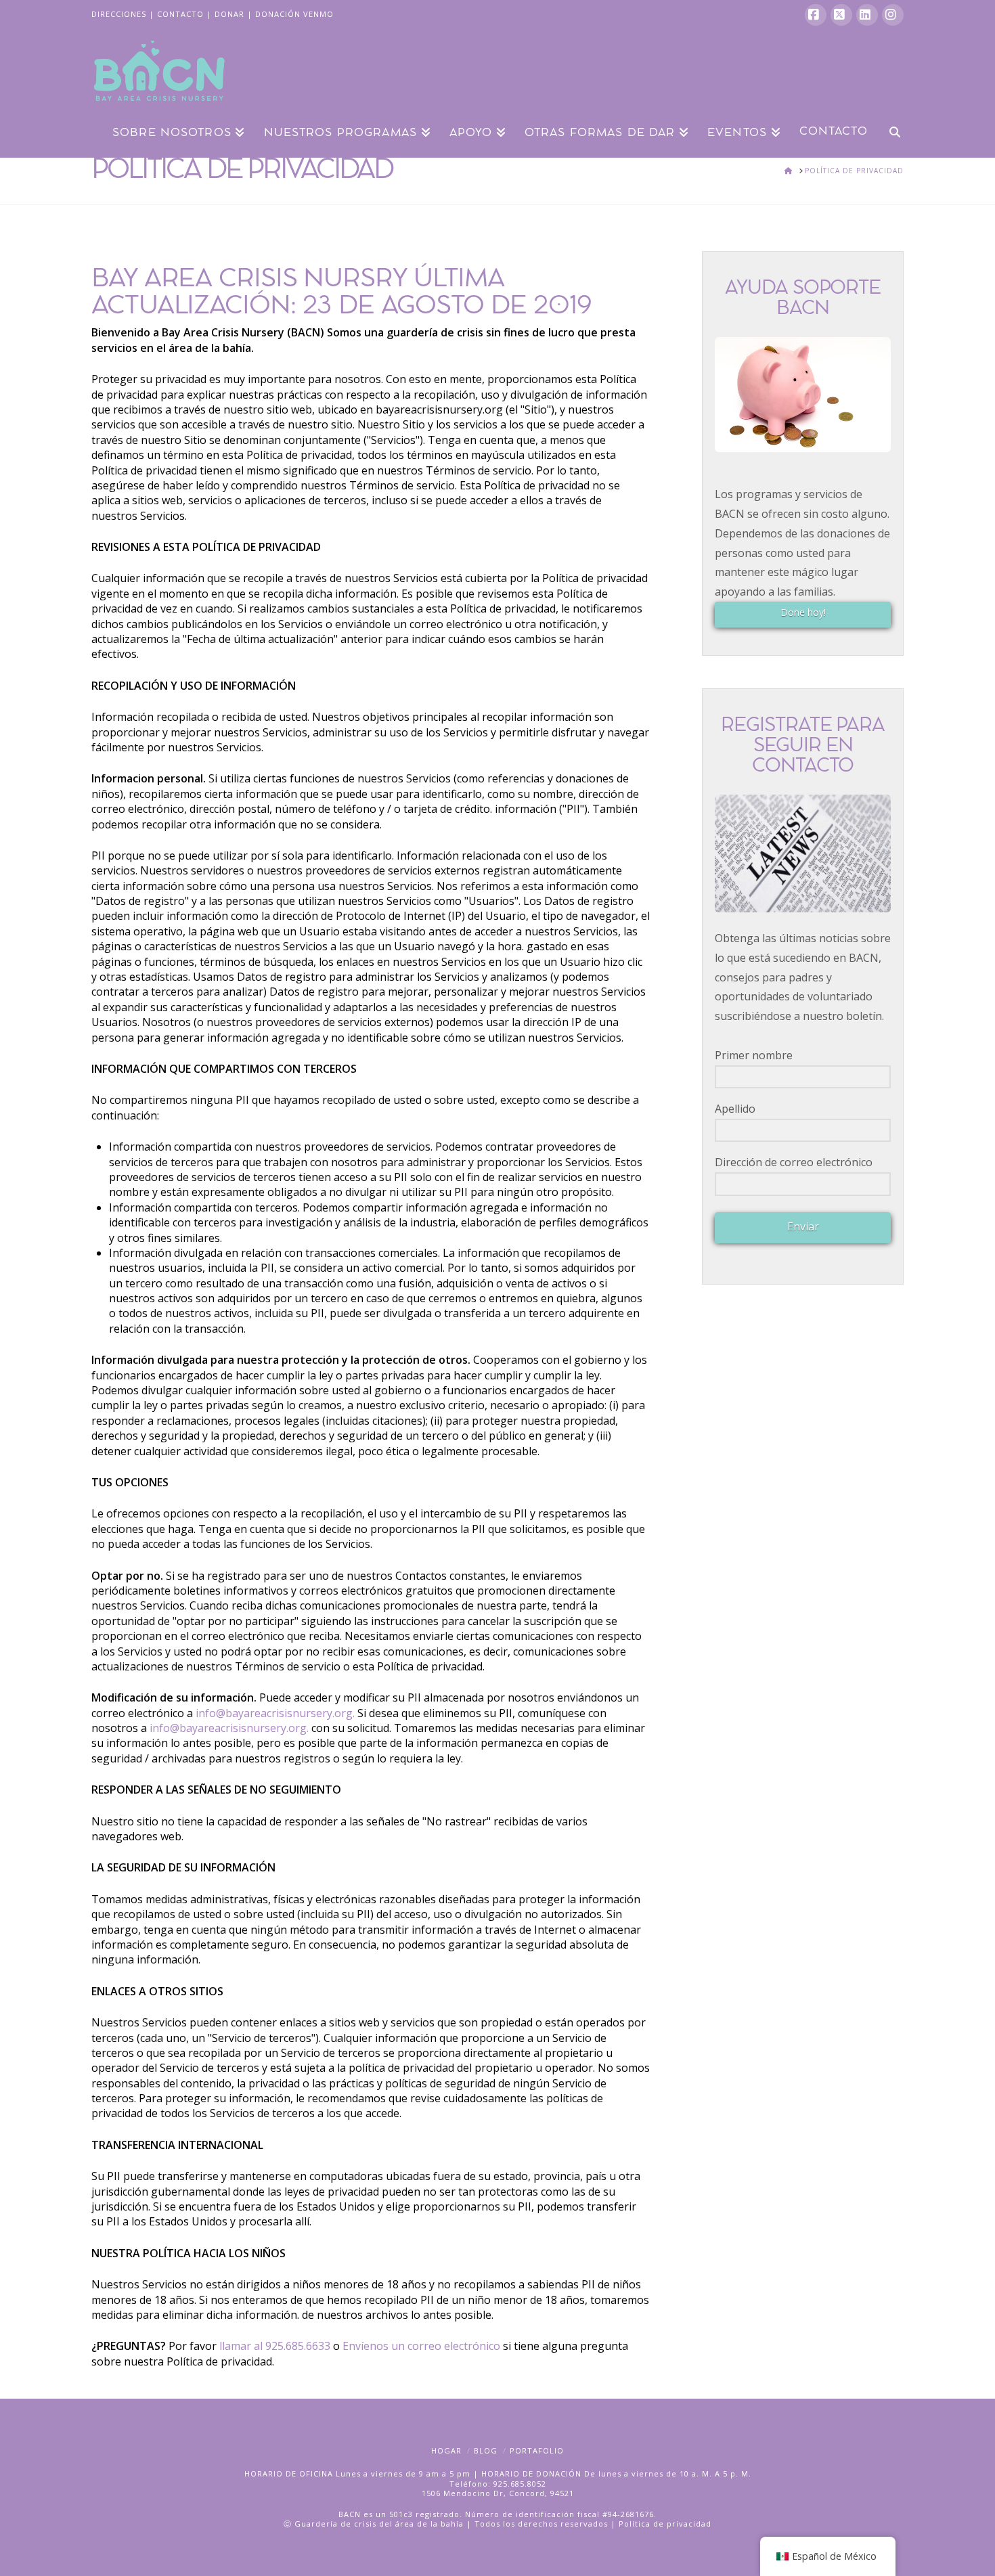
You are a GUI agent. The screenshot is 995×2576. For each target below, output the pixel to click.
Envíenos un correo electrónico (423, 2346)
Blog (486, 2450)
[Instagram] (893, 15)
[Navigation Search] (890, 131)
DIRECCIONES (119, 14)
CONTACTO (180, 14)
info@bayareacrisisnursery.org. (275, 1713)
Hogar (446, 2450)
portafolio (537, 2450)
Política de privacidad (665, 2524)
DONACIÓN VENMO (294, 14)
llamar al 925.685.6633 (275, 2346)
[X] (841, 15)
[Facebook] (816, 15)
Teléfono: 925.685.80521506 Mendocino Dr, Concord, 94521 (498, 2488)
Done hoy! (803, 612)
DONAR (229, 14)
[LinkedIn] (867, 15)
